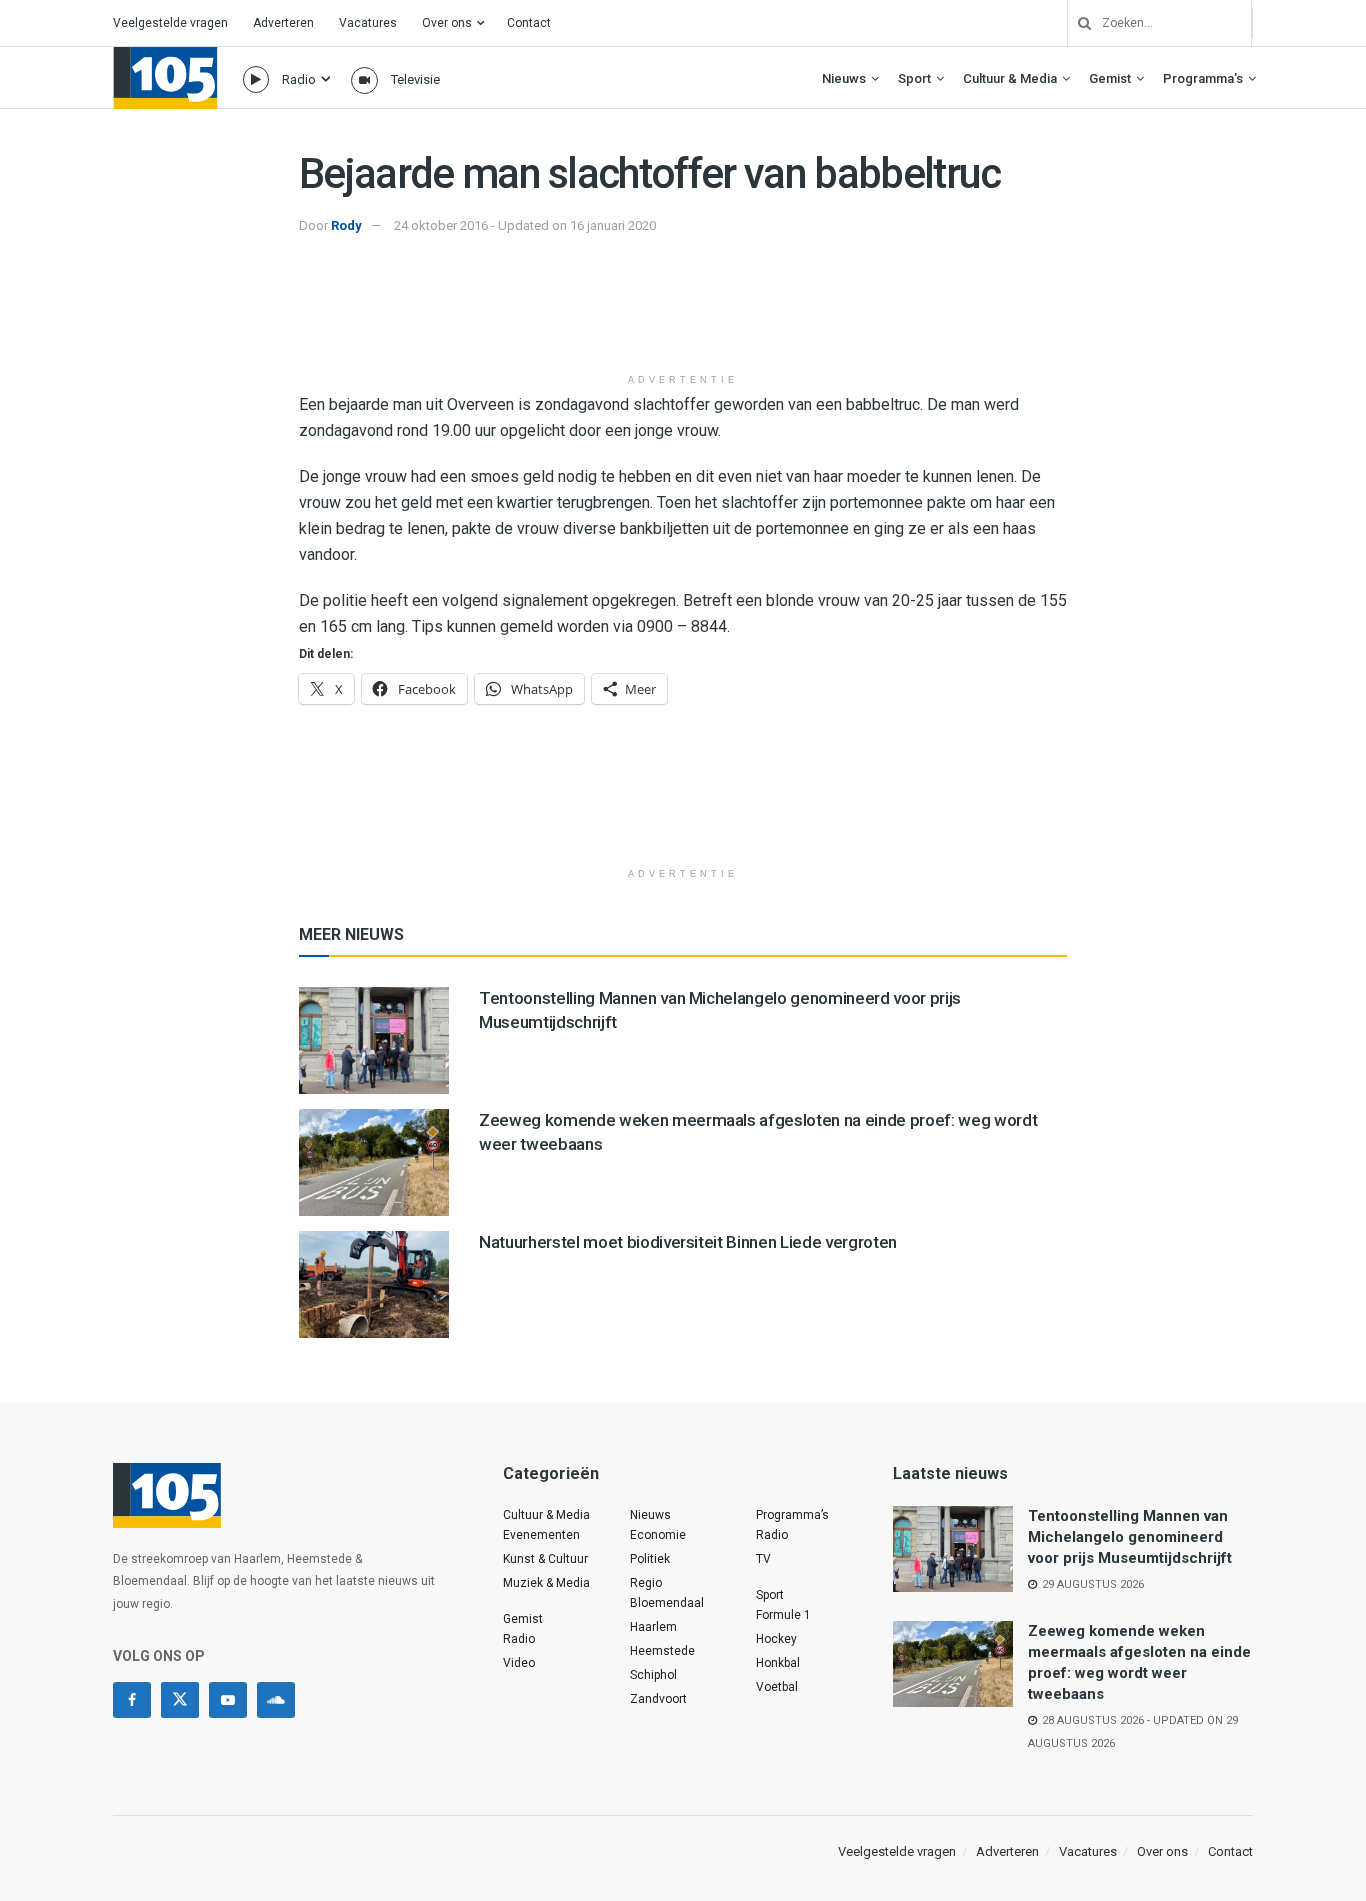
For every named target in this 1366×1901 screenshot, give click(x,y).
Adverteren (283, 23)
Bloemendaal (667, 1603)
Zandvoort (658, 1699)
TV (763, 1559)
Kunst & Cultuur (545, 1559)
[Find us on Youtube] (228, 1700)
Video (519, 1663)
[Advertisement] (683, 313)
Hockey (776, 1639)
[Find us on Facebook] (132, 1700)
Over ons (447, 23)
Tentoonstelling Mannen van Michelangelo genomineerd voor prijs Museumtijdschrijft (1130, 1537)
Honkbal (778, 1663)
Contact (529, 23)
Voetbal (777, 1687)
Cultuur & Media (1010, 78)
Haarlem (653, 1627)
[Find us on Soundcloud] (276, 1700)
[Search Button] (1077, 23)
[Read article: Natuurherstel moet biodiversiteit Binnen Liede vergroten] (374, 1284)
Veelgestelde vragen (170, 23)
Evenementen (541, 1535)
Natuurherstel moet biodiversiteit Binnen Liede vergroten (688, 1242)
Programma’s (1203, 78)
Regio (646, 1583)
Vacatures (368, 23)
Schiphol (653, 1675)
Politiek (650, 1559)
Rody (346, 225)
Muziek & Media (546, 1583)
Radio (299, 79)
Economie (658, 1535)
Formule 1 (783, 1615)
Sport (914, 78)
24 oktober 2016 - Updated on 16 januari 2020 (525, 225)
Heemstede (662, 1651)
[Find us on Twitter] (180, 1700)
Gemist (1110, 78)
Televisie (415, 79)
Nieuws (844, 78)
